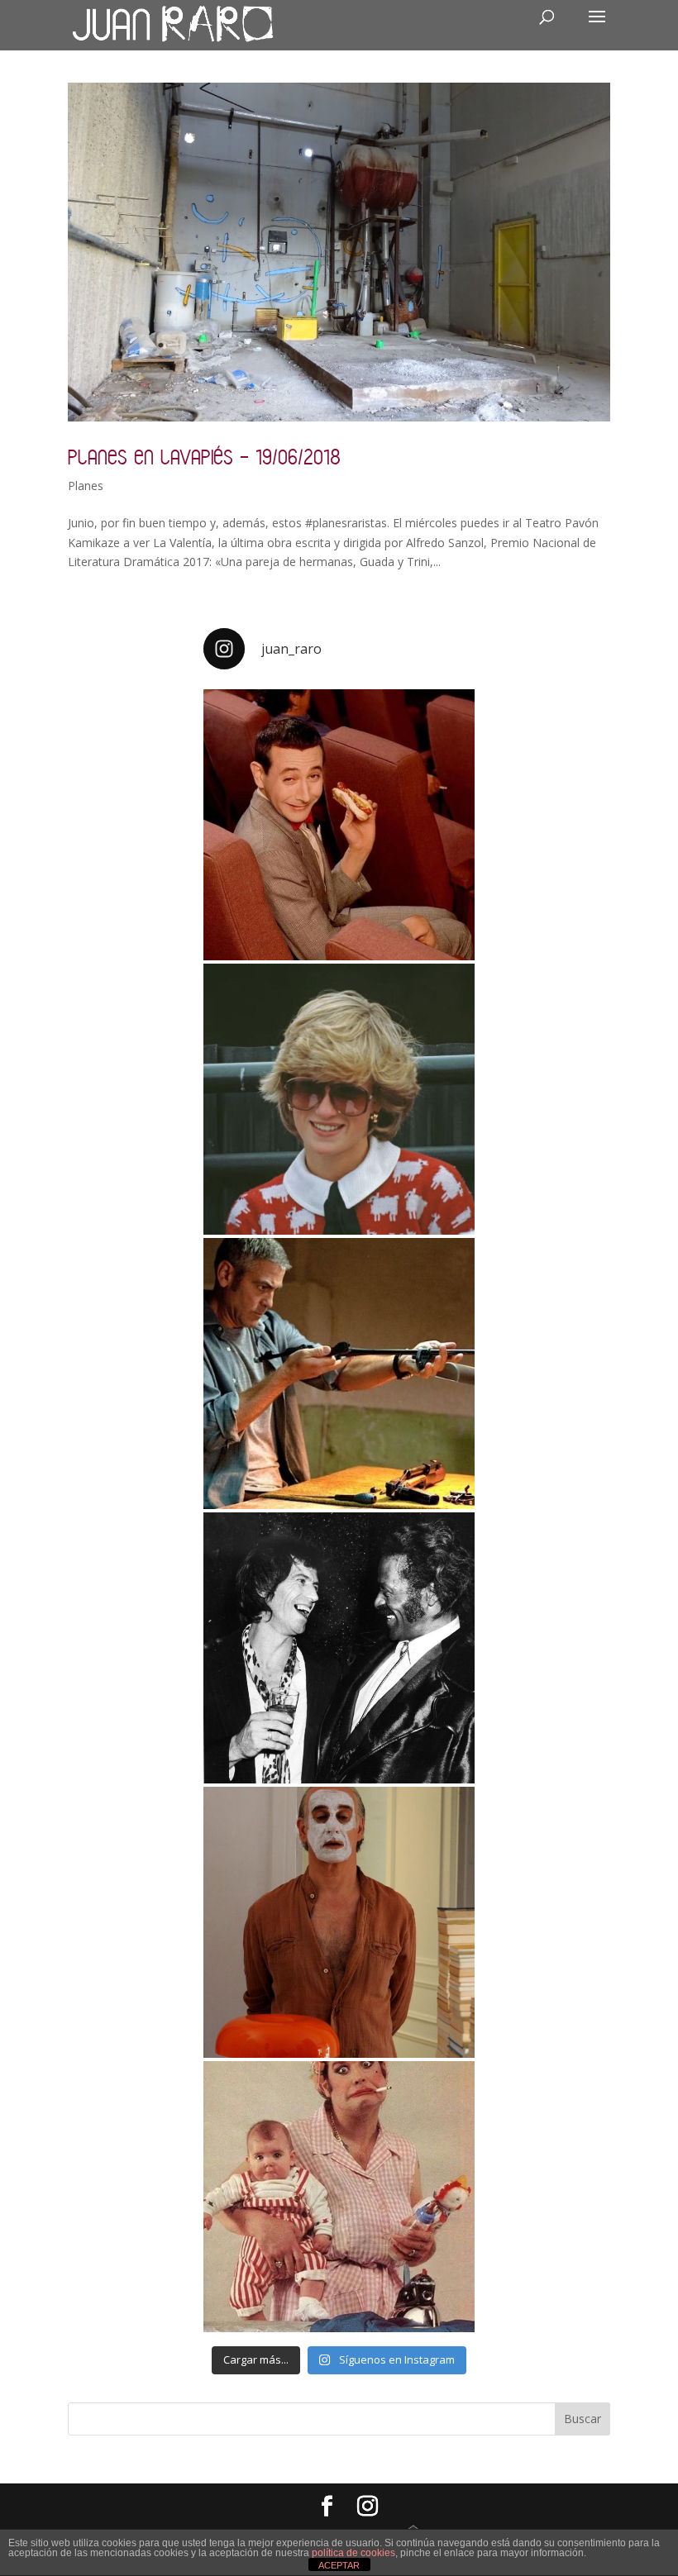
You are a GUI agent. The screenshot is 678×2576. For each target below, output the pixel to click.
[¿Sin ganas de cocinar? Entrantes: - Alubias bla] (339, 2197)
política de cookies (353, 2553)
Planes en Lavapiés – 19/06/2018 (204, 457)
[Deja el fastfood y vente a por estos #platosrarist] (339, 825)
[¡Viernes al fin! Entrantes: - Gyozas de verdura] (339, 1648)
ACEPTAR (339, 2565)
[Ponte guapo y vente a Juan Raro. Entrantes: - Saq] (339, 1922)
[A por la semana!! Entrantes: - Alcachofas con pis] (339, 1374)
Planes (86, 486)
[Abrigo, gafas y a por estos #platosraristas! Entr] (339, 1099)
